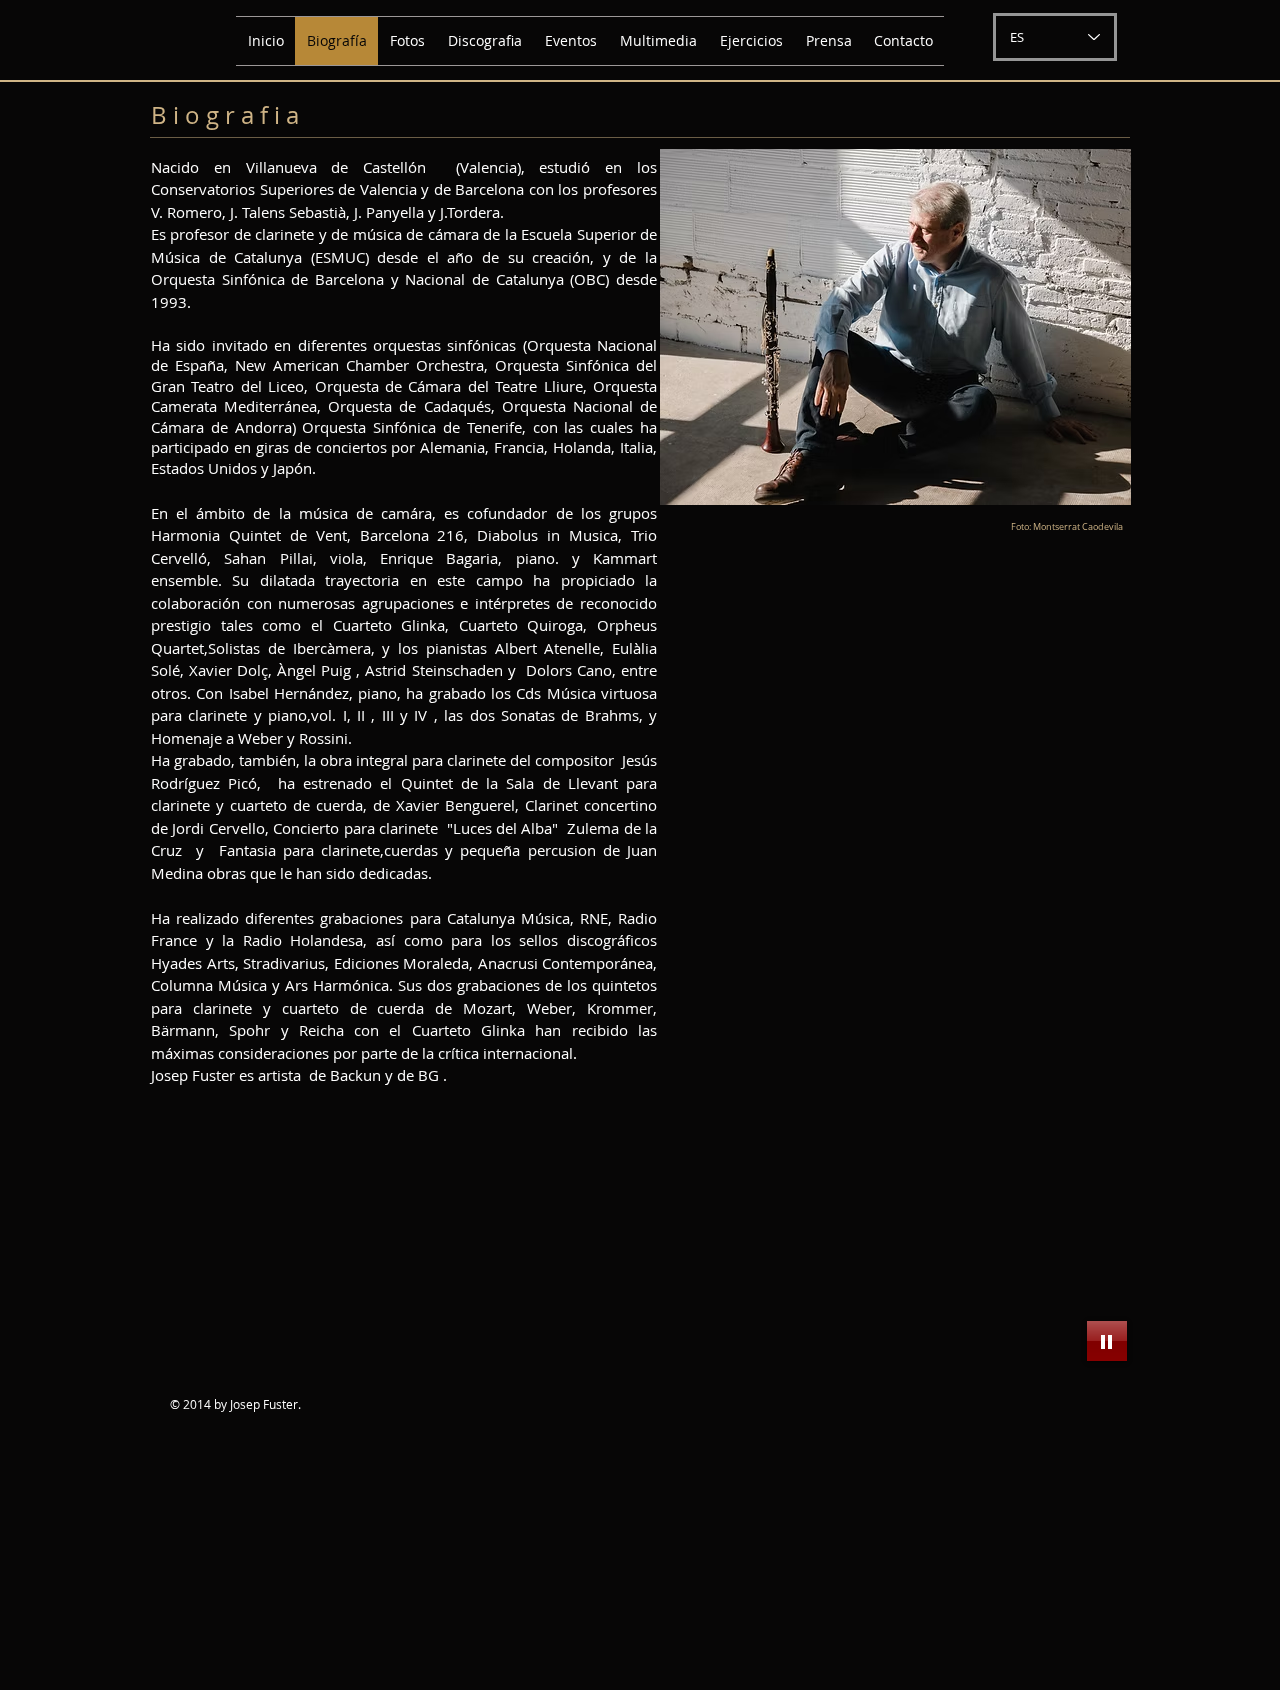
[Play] (1107, 1341)
